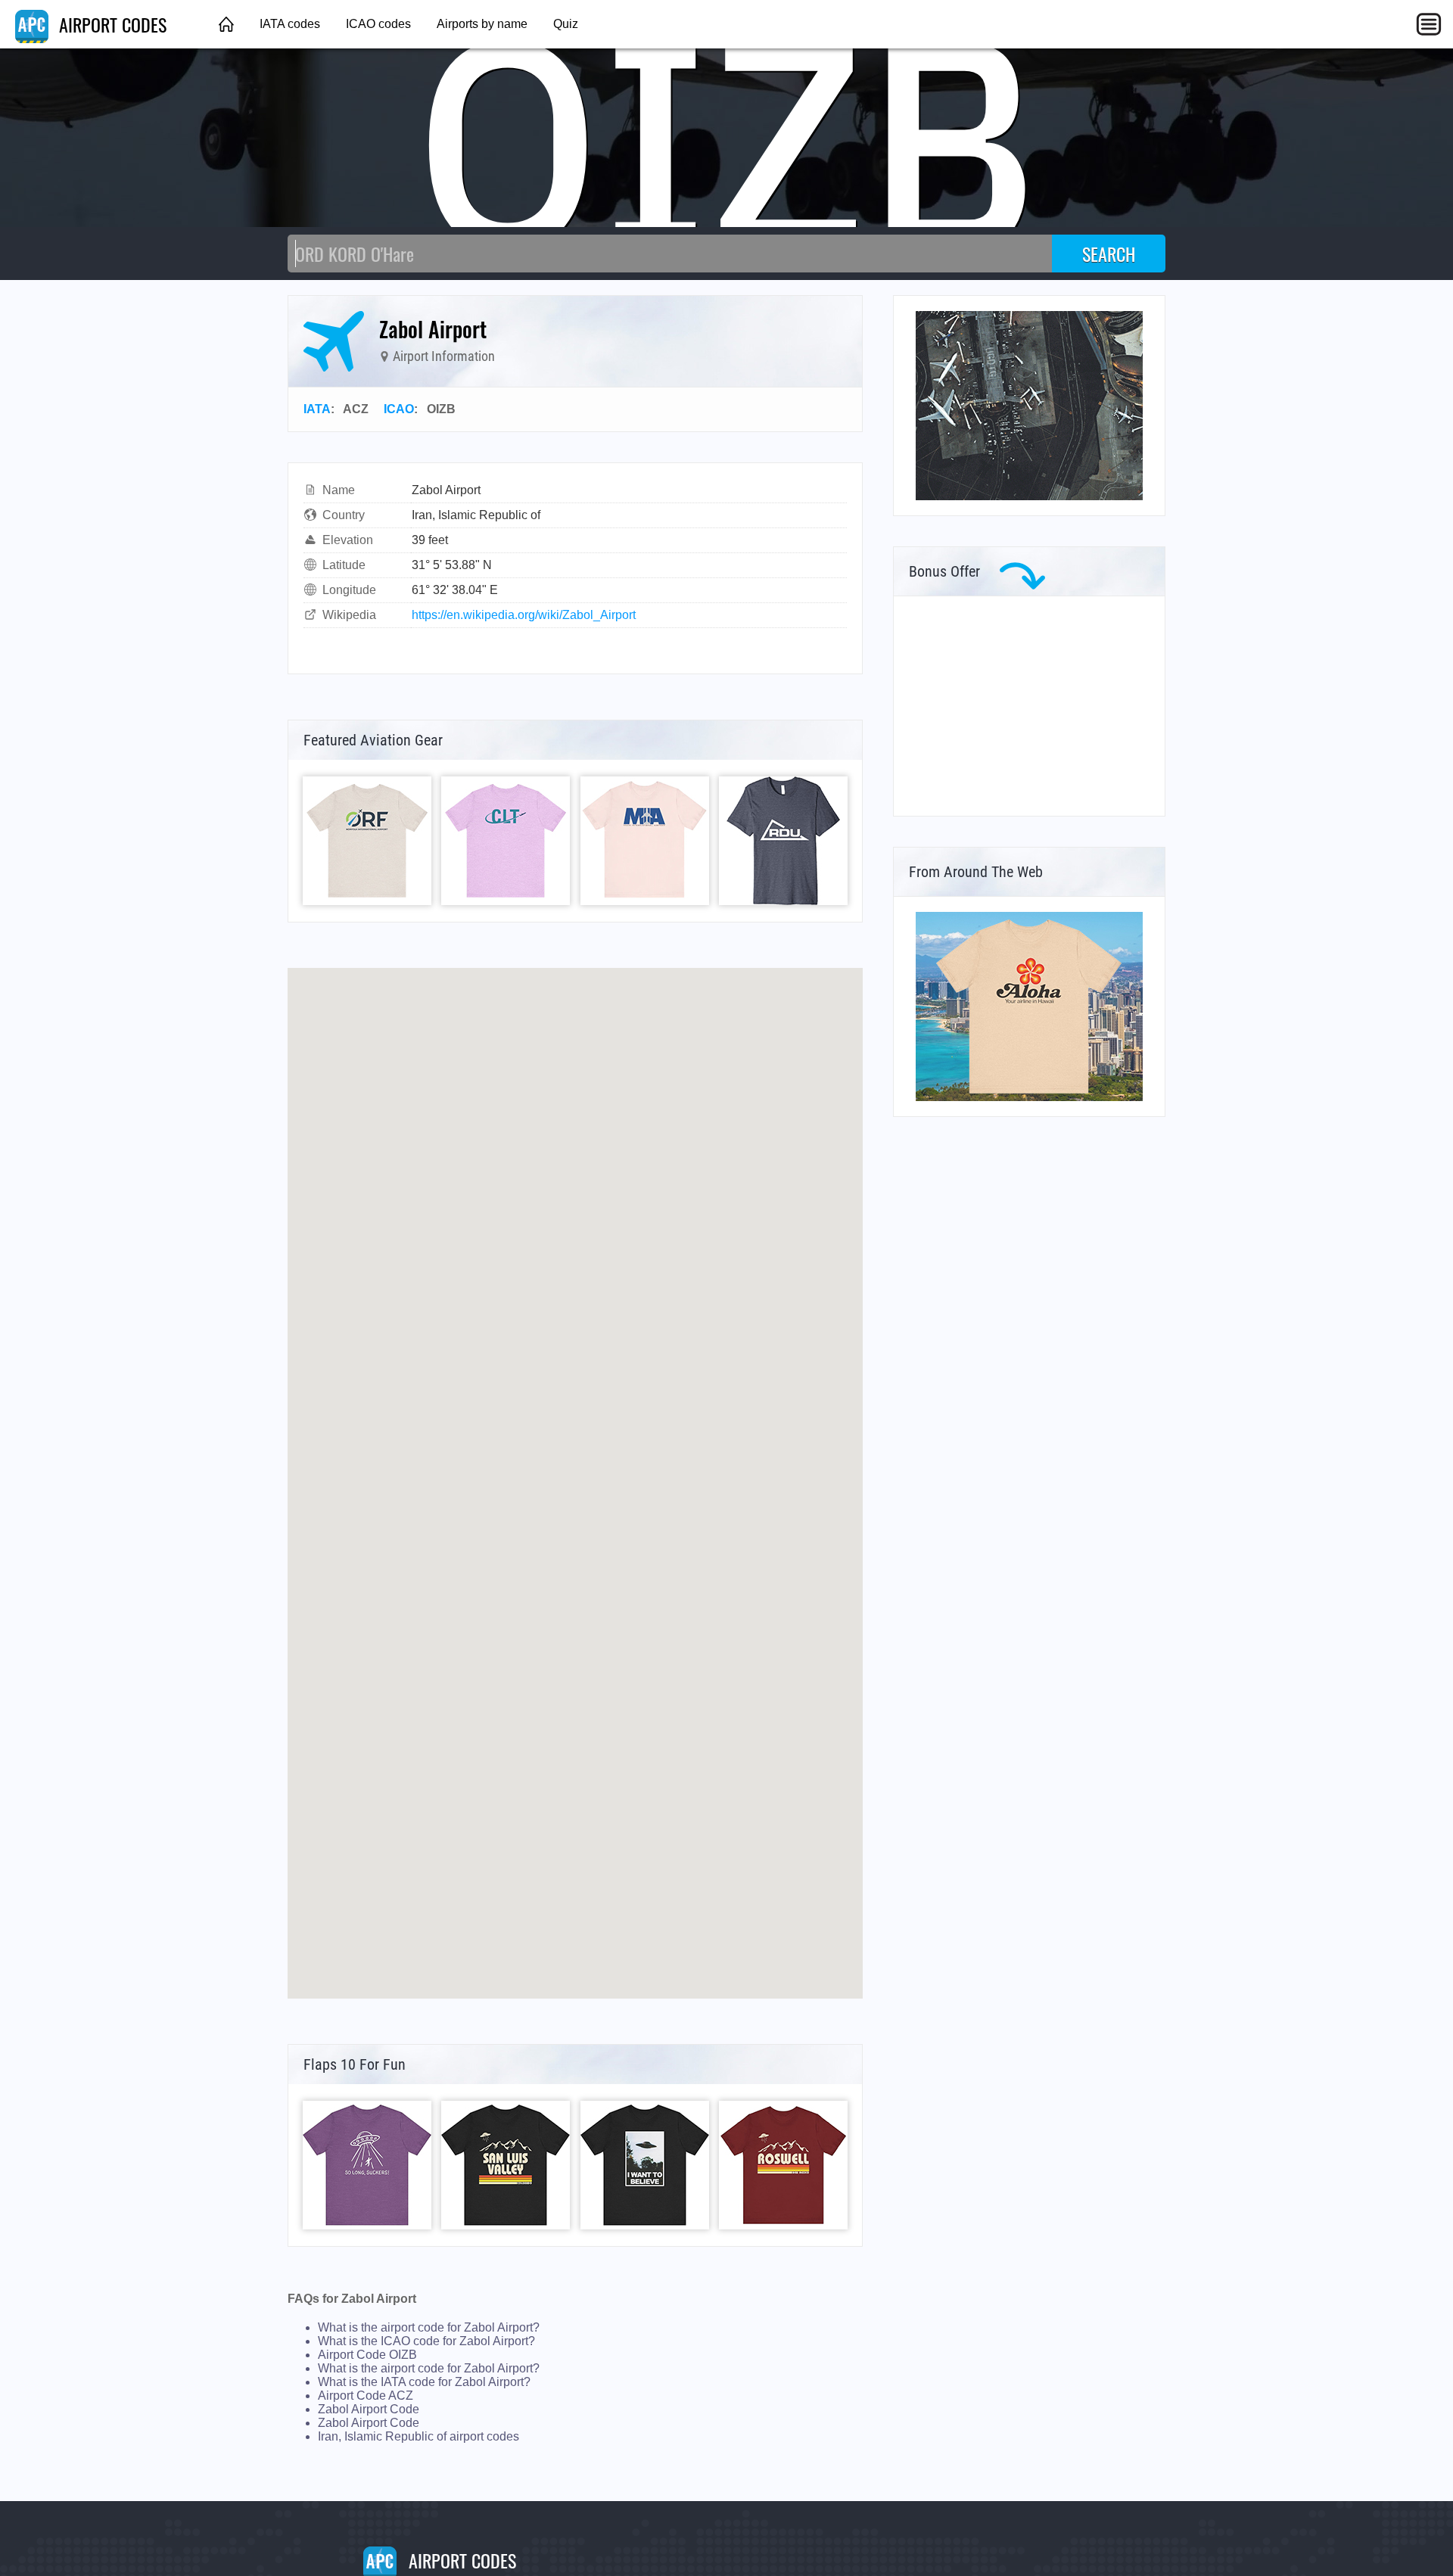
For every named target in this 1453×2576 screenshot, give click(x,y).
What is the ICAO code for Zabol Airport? (426, 2341)
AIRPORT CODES (110, 24)
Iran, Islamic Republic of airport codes (418, 2436)
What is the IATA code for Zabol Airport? (424, 2382)
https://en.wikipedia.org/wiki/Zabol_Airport (524, 615)
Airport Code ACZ (366, 2396)
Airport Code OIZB (367, 2355)
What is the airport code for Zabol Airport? (429, 2327)
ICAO (399, 409)
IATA (317, 409)
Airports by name (482, 24)
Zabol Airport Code (369, 2409)
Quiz (566, 24)
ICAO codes (378, 24)
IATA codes (290, 24)
